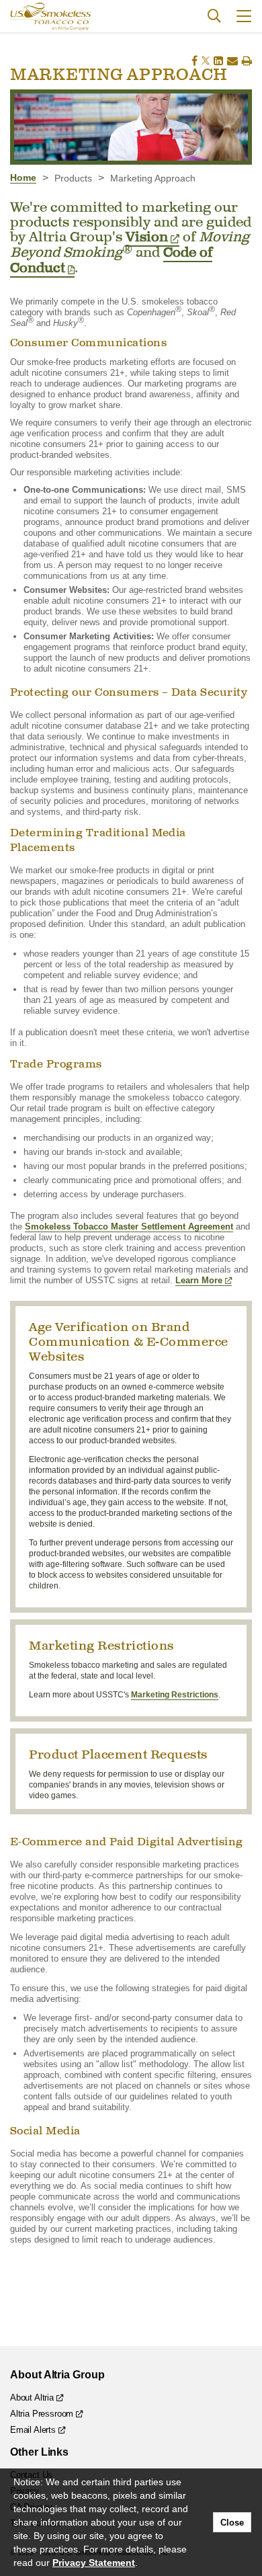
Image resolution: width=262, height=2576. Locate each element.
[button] (244, 16)
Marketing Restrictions (175, 1695)
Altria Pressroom (42, 2414)
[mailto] (232, 61)
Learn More (199, 1280)
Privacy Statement (94, 2563)
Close (232, 2523)
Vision (147, 237)
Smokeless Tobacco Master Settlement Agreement (129, 1226)
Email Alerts (33, 2430)
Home (23, 177)
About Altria (32, 2398)
